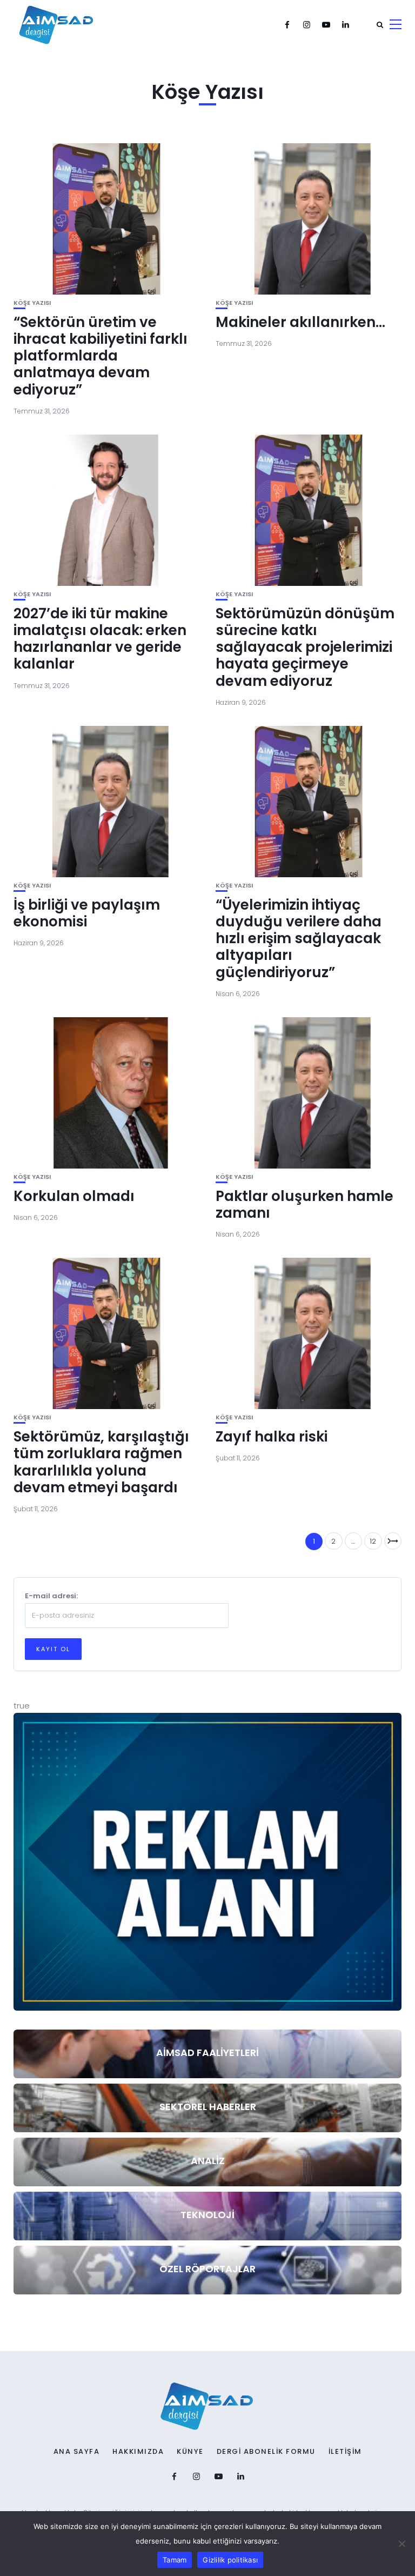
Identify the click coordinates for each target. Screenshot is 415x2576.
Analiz (208, 2161)
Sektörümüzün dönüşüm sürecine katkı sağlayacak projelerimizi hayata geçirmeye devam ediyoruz (305, 647)
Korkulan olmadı (74, 1196)
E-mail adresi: (51, 1596)
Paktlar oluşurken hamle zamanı (304, 1204)
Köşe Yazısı (32, 303)
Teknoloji (207, 2215)
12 (373, 1541)
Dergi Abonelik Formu (266, 2452)
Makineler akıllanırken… (300, 322)
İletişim (345, 2452)
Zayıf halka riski (272, 1437)
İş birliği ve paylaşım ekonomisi (87, 913)
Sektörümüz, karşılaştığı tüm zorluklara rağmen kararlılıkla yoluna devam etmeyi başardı (101, 1462)
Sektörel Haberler (208, 2107)
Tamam (175, 2560)
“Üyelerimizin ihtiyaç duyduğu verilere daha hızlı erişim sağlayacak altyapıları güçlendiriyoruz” (299, 939)
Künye (190, 2452)
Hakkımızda (138, 2452)
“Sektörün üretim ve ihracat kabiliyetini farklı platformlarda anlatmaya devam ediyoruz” (101, 356)
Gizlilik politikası (230, 2560)
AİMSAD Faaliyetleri (207, 2053)
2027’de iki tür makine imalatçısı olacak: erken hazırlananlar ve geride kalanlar (100, 639)
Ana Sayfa (77, 2452)
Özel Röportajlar (207, 2269)
